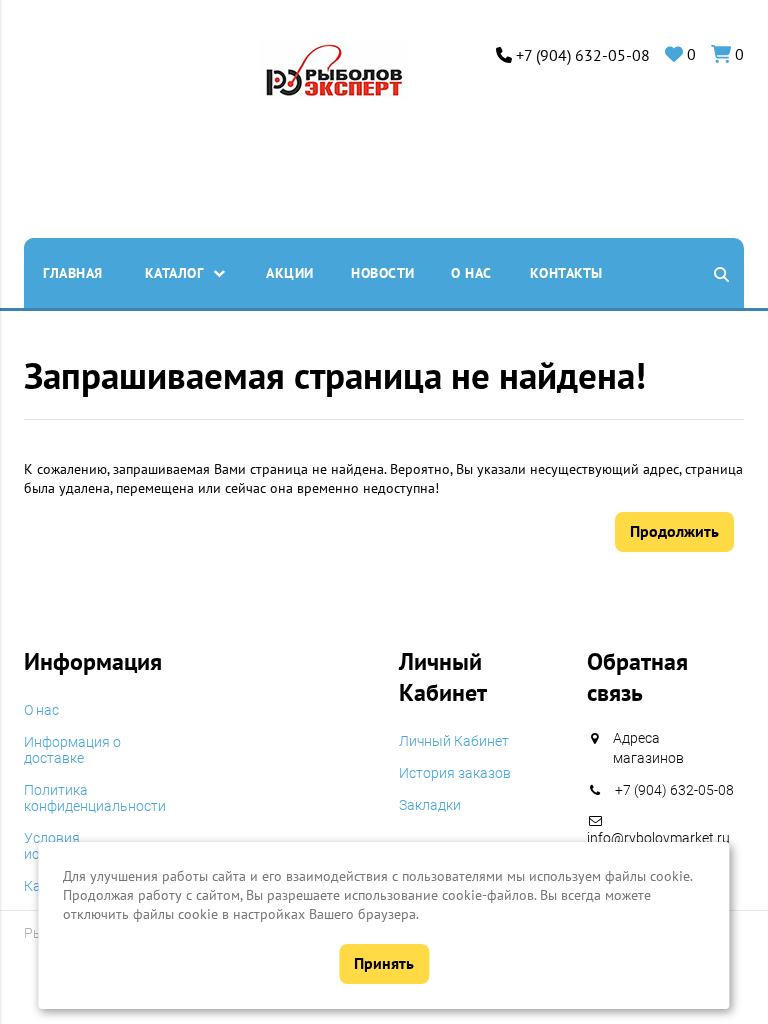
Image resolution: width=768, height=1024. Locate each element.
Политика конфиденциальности (95, 798)
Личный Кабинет (454, 741)
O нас (41, 710)
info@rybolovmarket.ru (658, 838)
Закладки (430, 805)
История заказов (455, 773)
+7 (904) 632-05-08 (583, 55)
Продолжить (674, 531)
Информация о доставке (72, 750)
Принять (384, 963)
